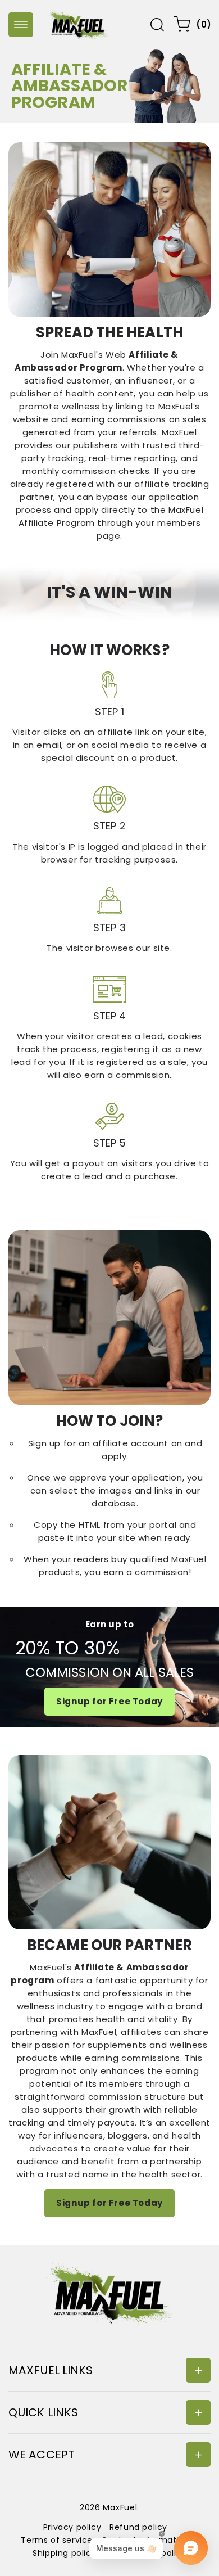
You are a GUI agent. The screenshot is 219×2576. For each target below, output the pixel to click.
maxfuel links (51, 2370)
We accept (42, 2455)
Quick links (43, 2412)
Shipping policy (64, 2553)
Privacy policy (72, 2527)
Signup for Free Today (109, 1701)
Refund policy (138, 2527)
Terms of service (57, 2540)
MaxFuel (120, 2507)
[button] (21, 25)
